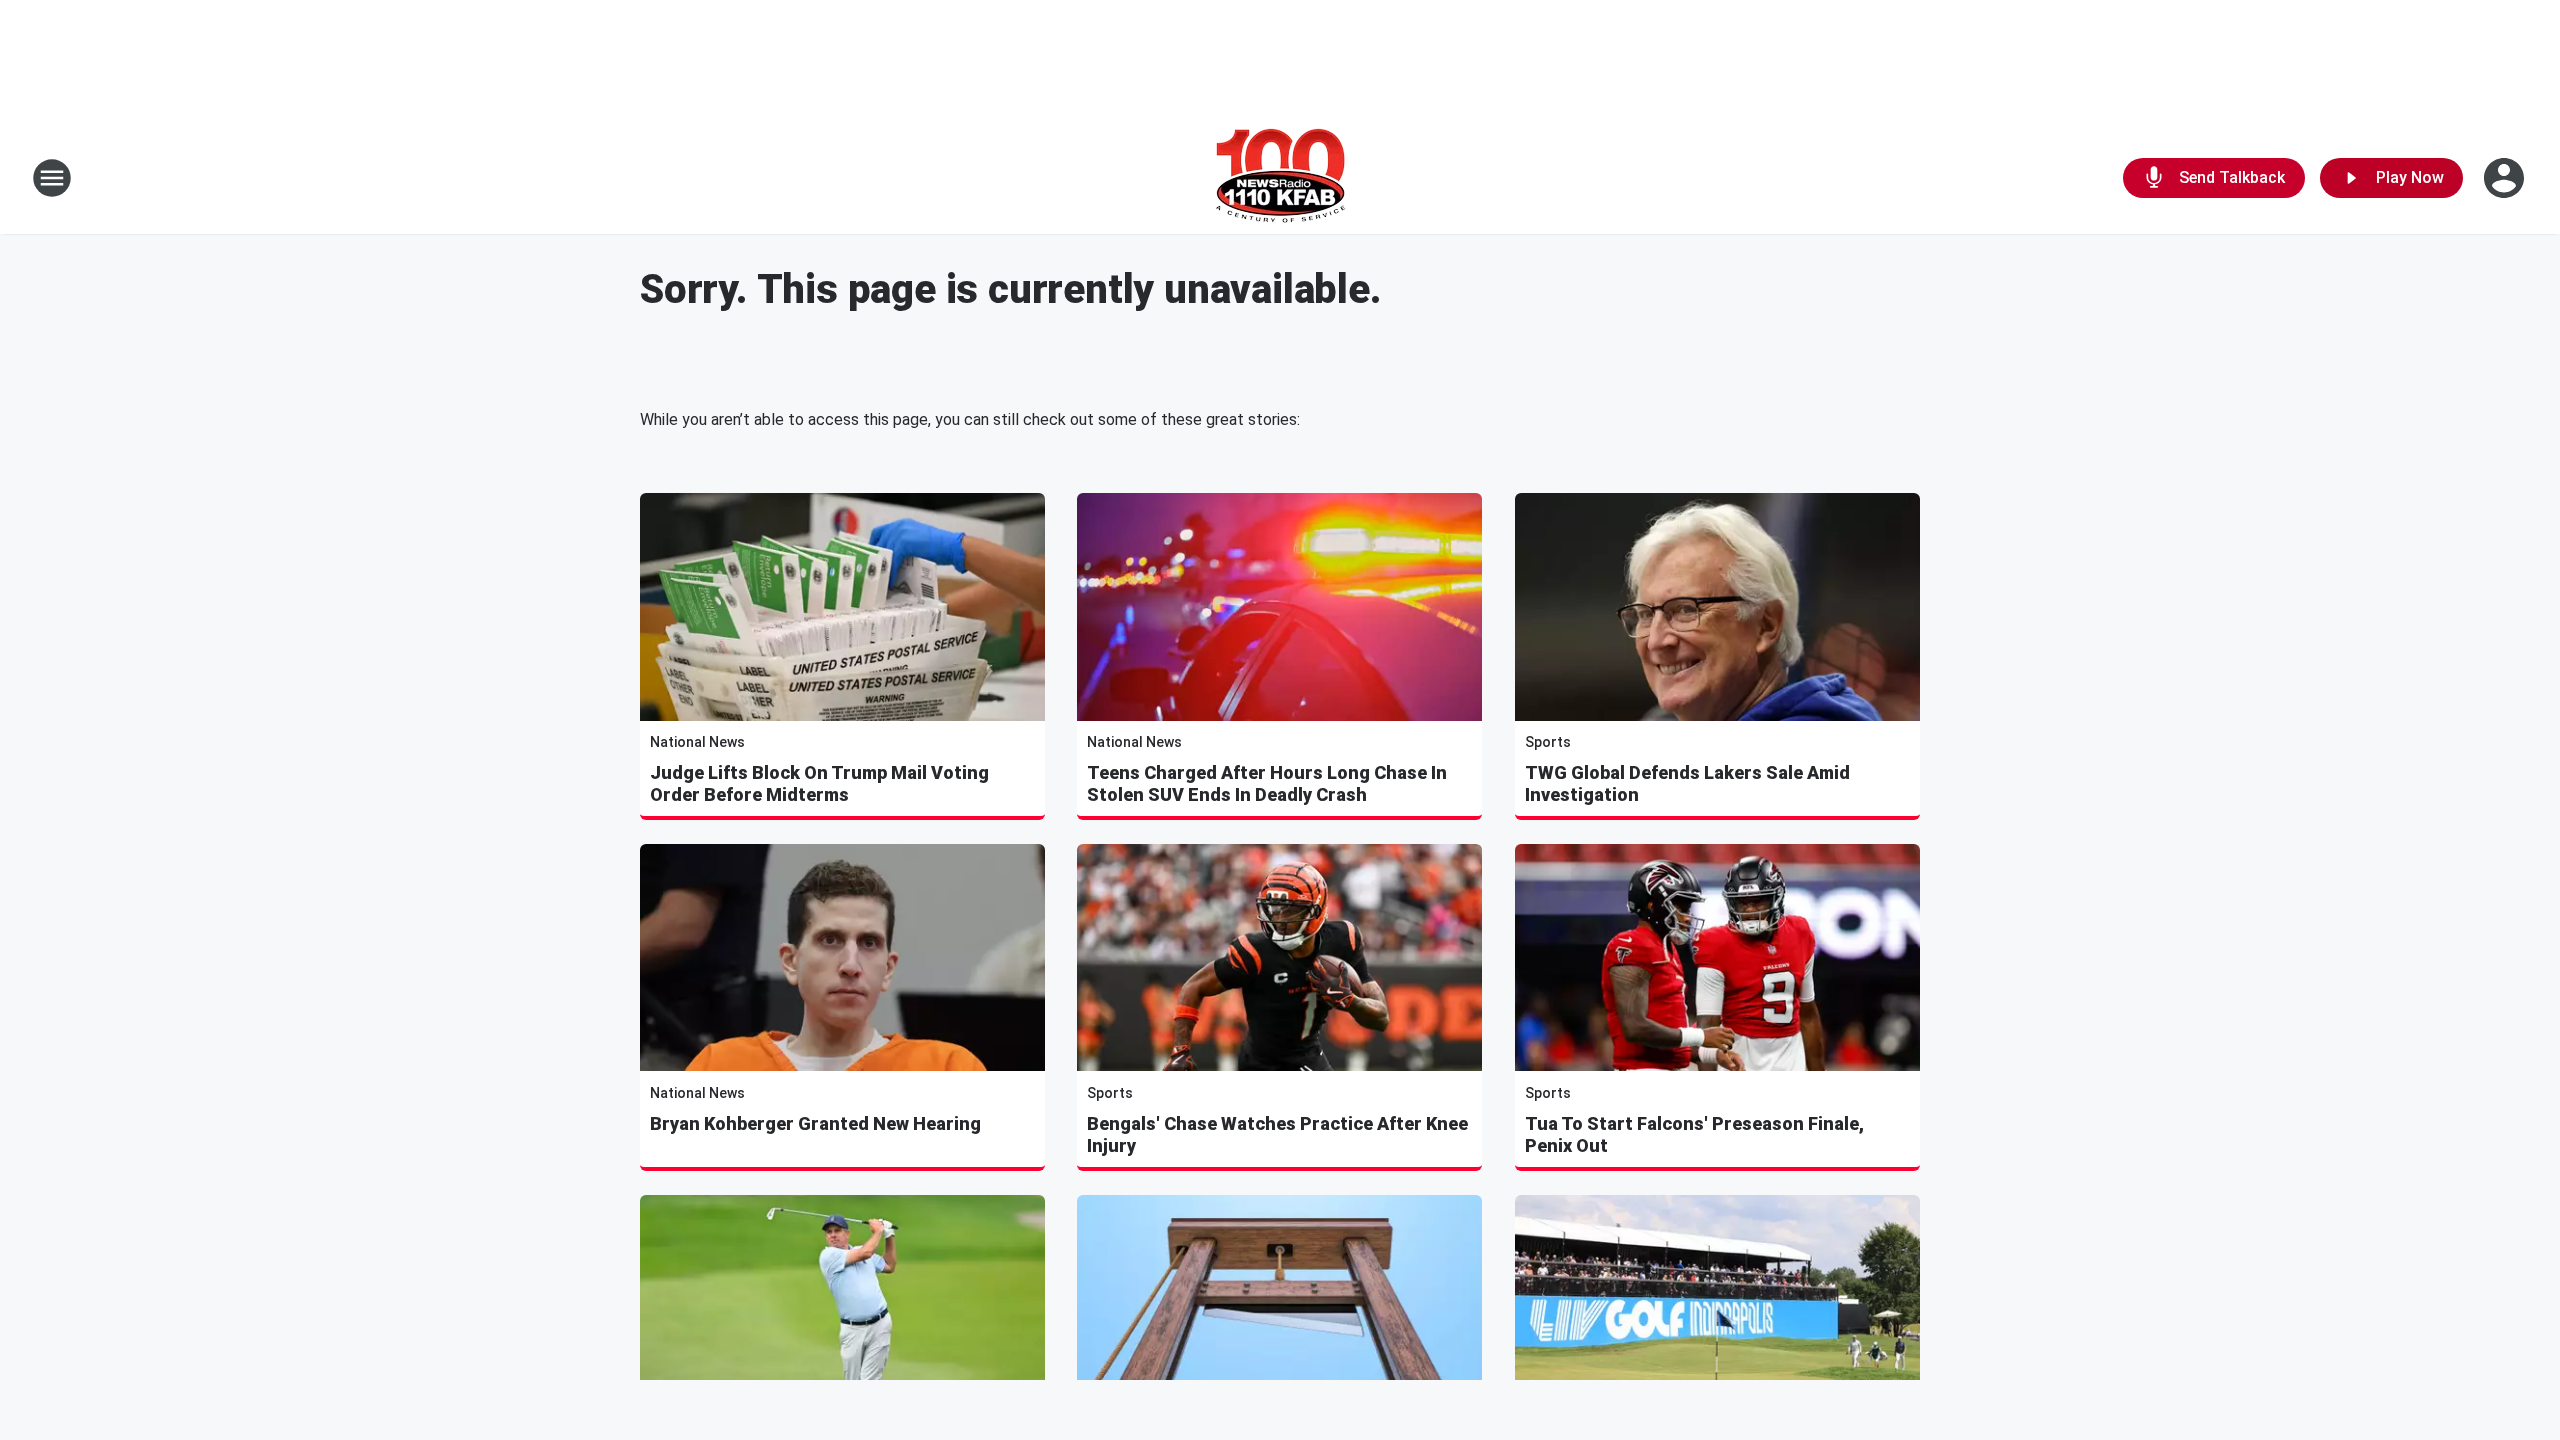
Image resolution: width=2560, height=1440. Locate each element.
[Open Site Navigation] (52, 178)
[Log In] (2506, 178)
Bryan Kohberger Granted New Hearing (815, 1123)
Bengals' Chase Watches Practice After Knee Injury (1277, 1134)
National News (697, 742)
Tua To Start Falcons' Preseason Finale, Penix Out (1694, 1134)
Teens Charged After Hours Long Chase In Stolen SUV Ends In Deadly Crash (1267, 783)
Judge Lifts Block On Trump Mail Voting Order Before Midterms (819, 783)
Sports (1548, 742)
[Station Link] (1280, 178)
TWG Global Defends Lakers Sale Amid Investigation (1687, 783)
